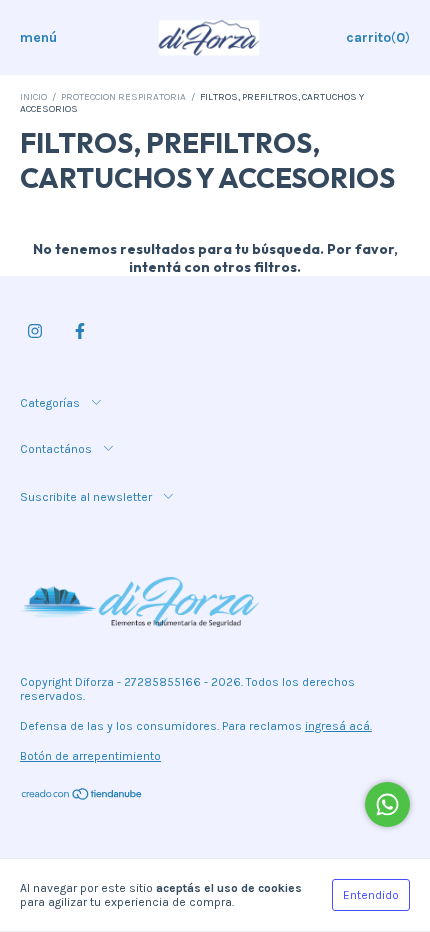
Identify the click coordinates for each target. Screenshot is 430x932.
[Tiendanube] (82, 797)
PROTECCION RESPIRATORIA (123, 97)
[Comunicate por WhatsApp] (387, 804)
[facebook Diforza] (80, 331)
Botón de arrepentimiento (90, 756)
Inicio (33, 97)
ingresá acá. (338, 726)
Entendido (371, 895)
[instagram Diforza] (35, 331)
